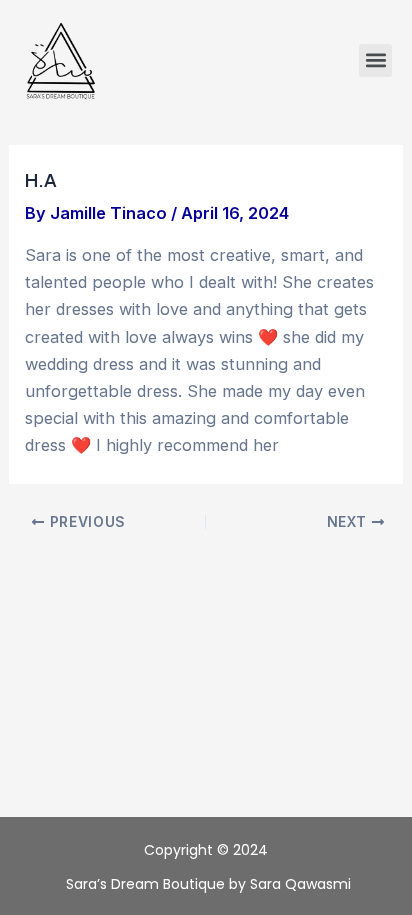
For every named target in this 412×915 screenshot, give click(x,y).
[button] (375, 60)
